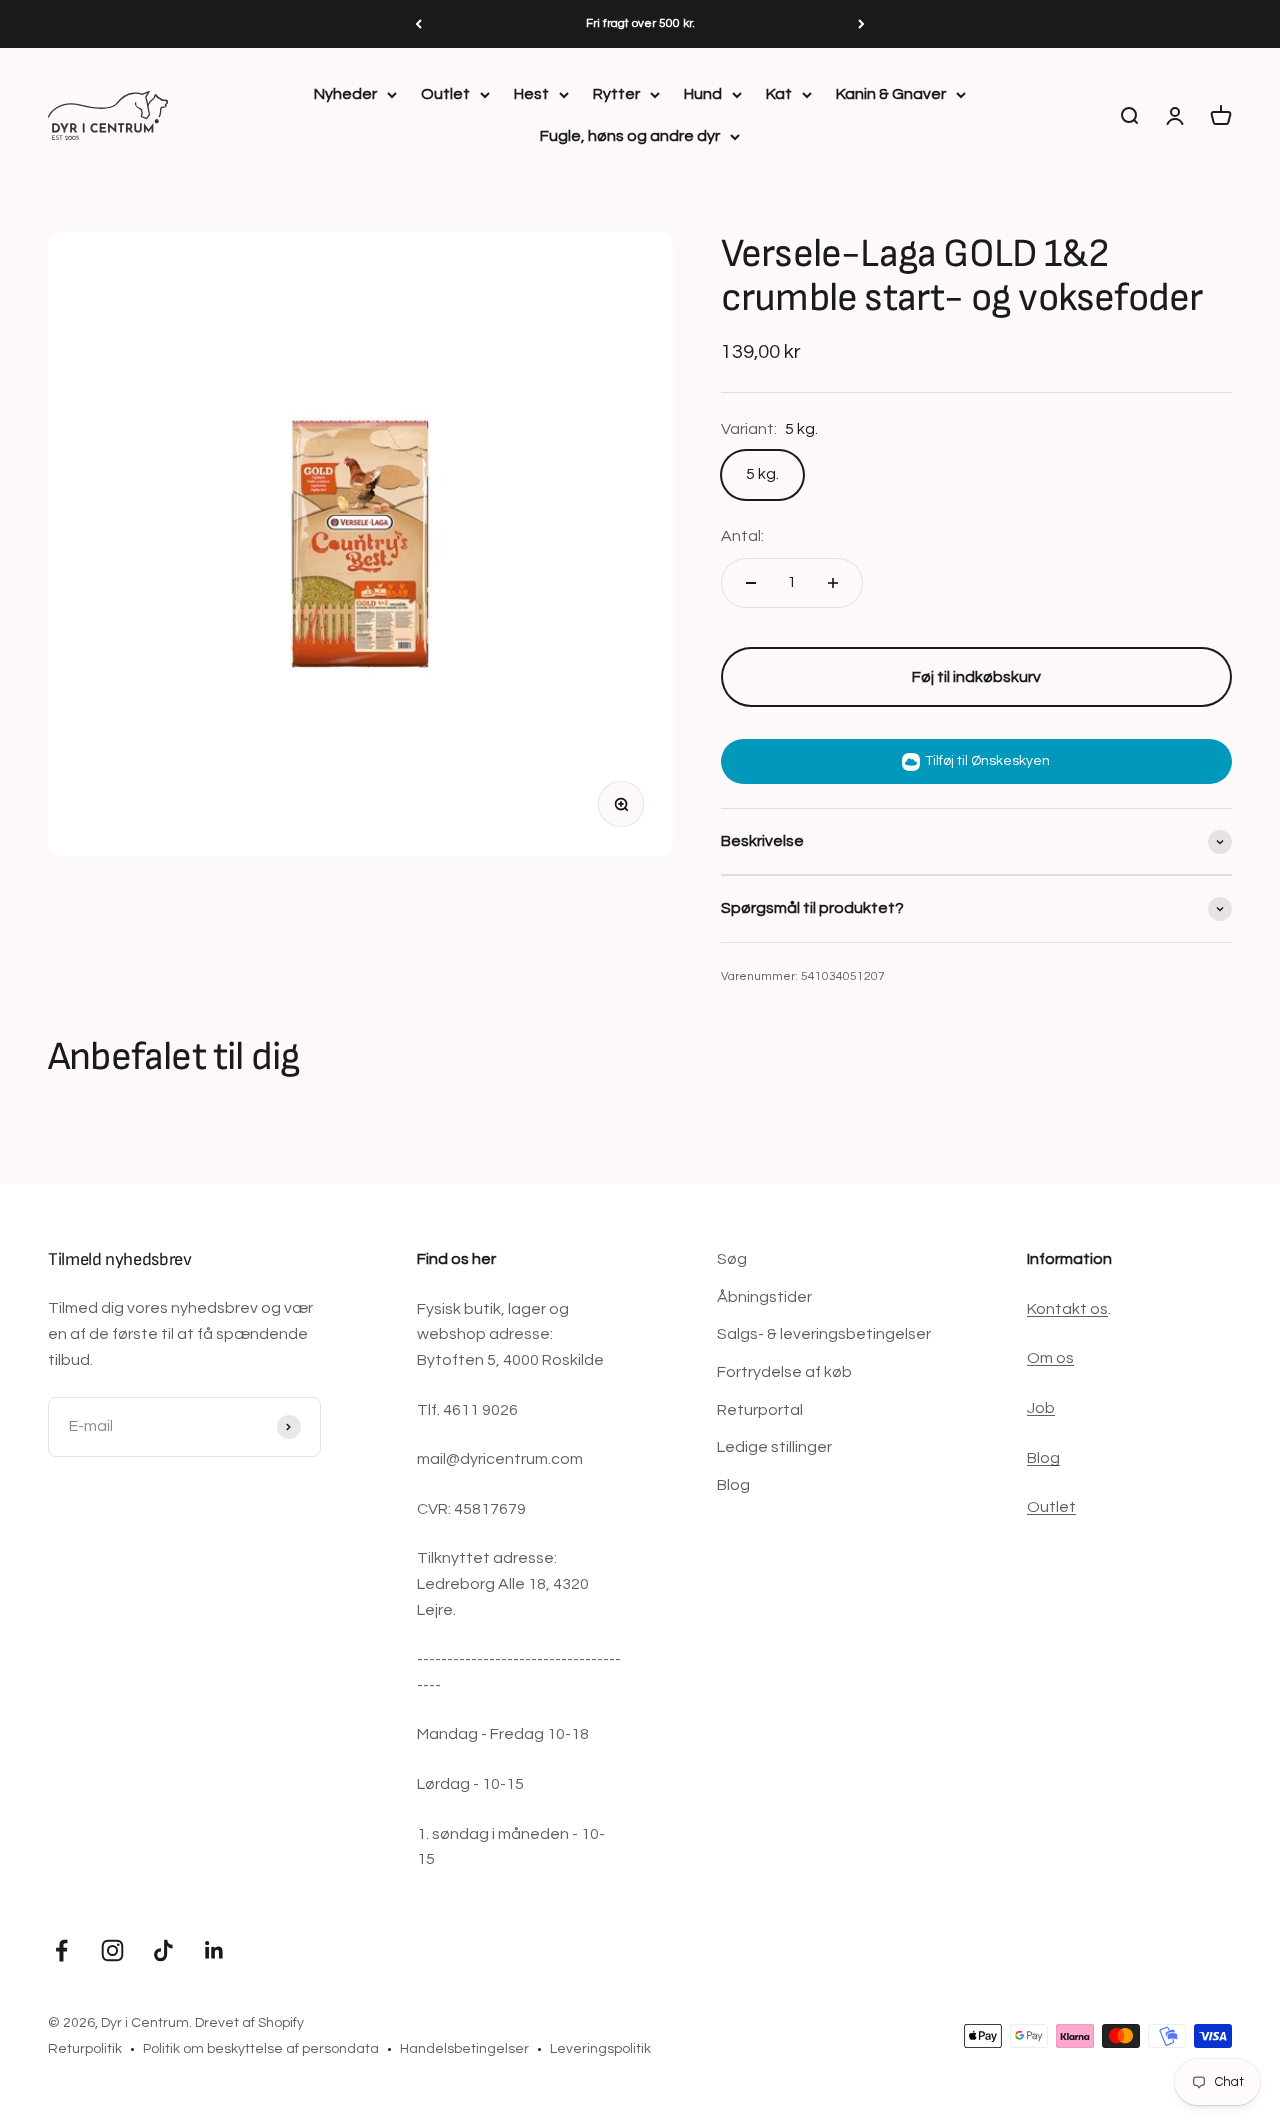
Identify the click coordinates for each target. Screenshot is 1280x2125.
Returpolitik (85, 2049)
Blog (733, 1485)
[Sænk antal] (751, 583)
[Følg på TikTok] (163, 1950)
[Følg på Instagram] (112, 1950)
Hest (531, 94)
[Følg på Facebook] (61, 1950)
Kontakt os (1067, 1309)
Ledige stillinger (774, 1447)
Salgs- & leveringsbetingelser (824, 1334)
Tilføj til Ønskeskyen (987, 761)
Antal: (742, 536)
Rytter (616, 94)
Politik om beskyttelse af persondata (261, 2049)
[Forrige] (418, 24)
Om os (1050, 1358)
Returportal (760, 1410)
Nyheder (345, 94)
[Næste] (861, 24)
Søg (732, 1259)
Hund (703, 94)
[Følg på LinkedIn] (214, 1950)
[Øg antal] (833, 583)
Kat (779, 94)
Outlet (445, 94)
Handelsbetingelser (464, 2049)
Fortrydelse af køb (784, 1372)
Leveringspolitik (600, 2049)
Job (1041, 1408)
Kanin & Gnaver (891, 94)
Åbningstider (764, 1297)
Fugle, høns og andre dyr (630, 136)
